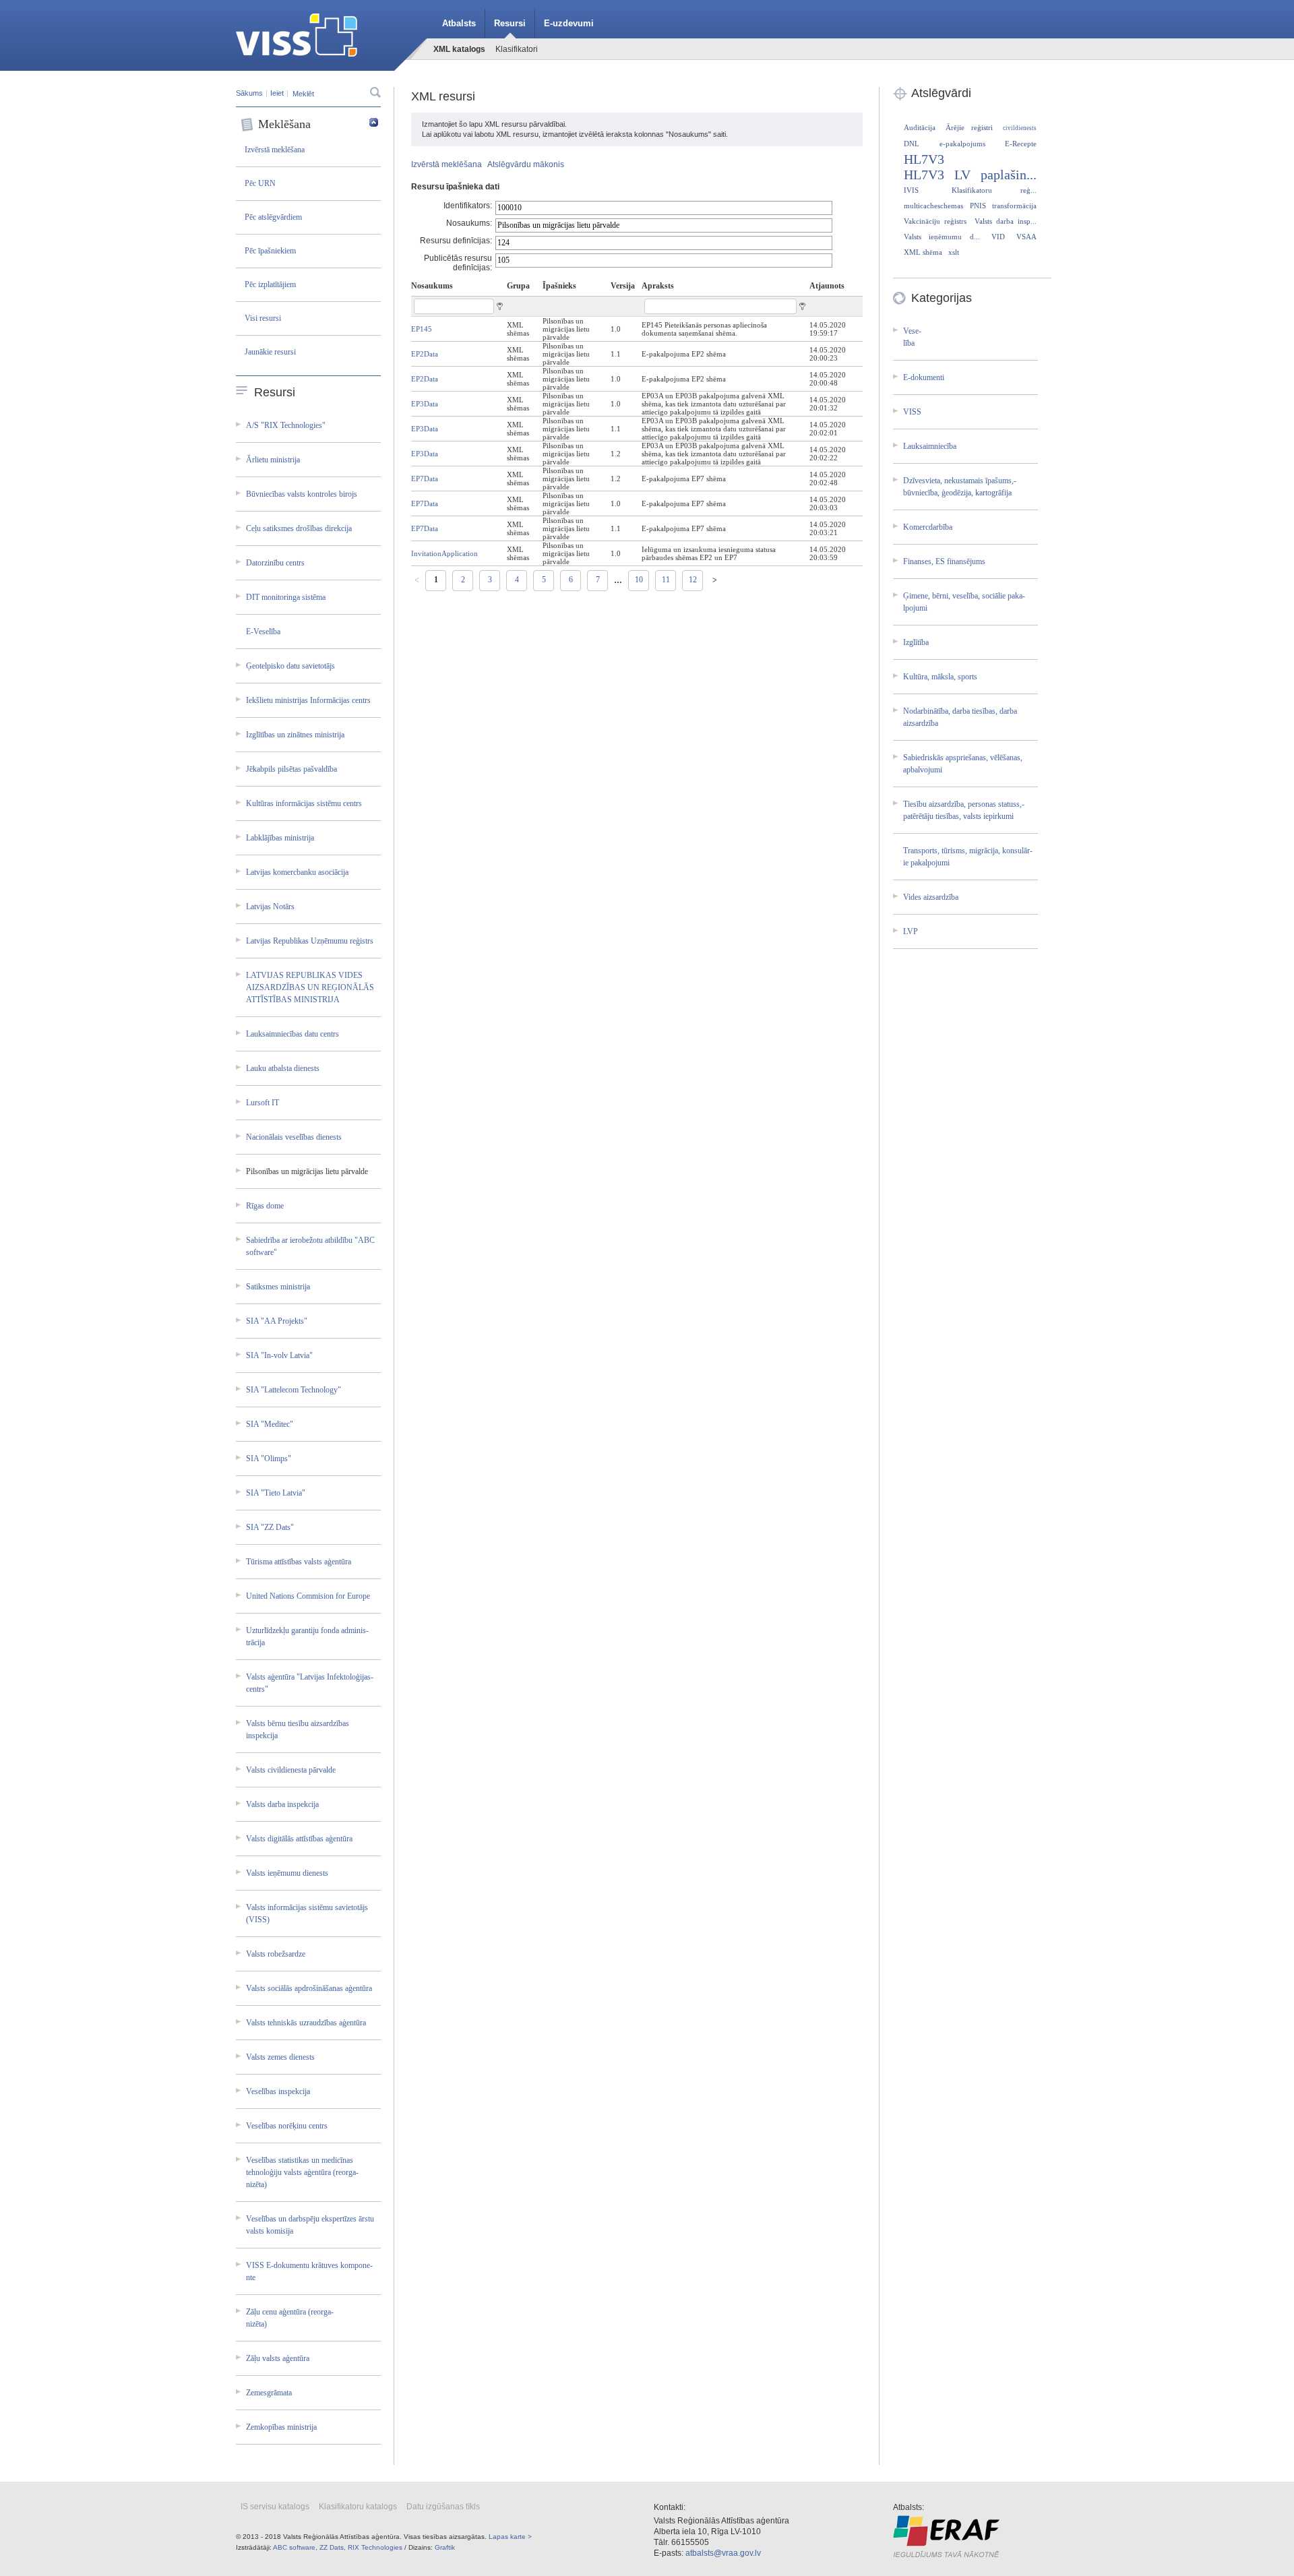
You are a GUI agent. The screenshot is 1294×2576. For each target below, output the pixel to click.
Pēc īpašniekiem (270, 251)
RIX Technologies (375, 2547)
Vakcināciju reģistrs (935, 221)
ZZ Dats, (333, 2547)
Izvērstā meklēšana (275, 150)
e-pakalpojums (962, 144)
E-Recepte (1021, 144)
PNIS (978, 206)
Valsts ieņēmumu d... (942, 237)
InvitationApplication (444, 553)
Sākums (249, 93)
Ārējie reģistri (969, 127)
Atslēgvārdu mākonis (526, 164)
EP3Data (425, 404)
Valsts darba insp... (1006, 221)
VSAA (1026, 237)
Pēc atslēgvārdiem (273, 217)
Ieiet (277, 93)
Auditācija (920, 127)
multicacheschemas (933, 206)
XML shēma (923, 252)
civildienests (1020, 128)
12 (693, 580)
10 (639, 580)
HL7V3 (924, 159)
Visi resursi (263, 318)
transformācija (1014, 206)
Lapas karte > (510, 2537)
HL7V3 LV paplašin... (970, 175)
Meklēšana (284, 124)
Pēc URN (260, 183)
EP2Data (425, 354)
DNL (912, 144)
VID (998, 237)
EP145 (422, 329)
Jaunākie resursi (270, 352)
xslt (954, 252)
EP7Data (425, 479)
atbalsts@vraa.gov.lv (723, 2553)
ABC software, (295, 2547)
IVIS (911, 190)
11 (666, 580)
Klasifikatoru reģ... (994, 190)
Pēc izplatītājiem (270, 284)
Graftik (445, 2547)
